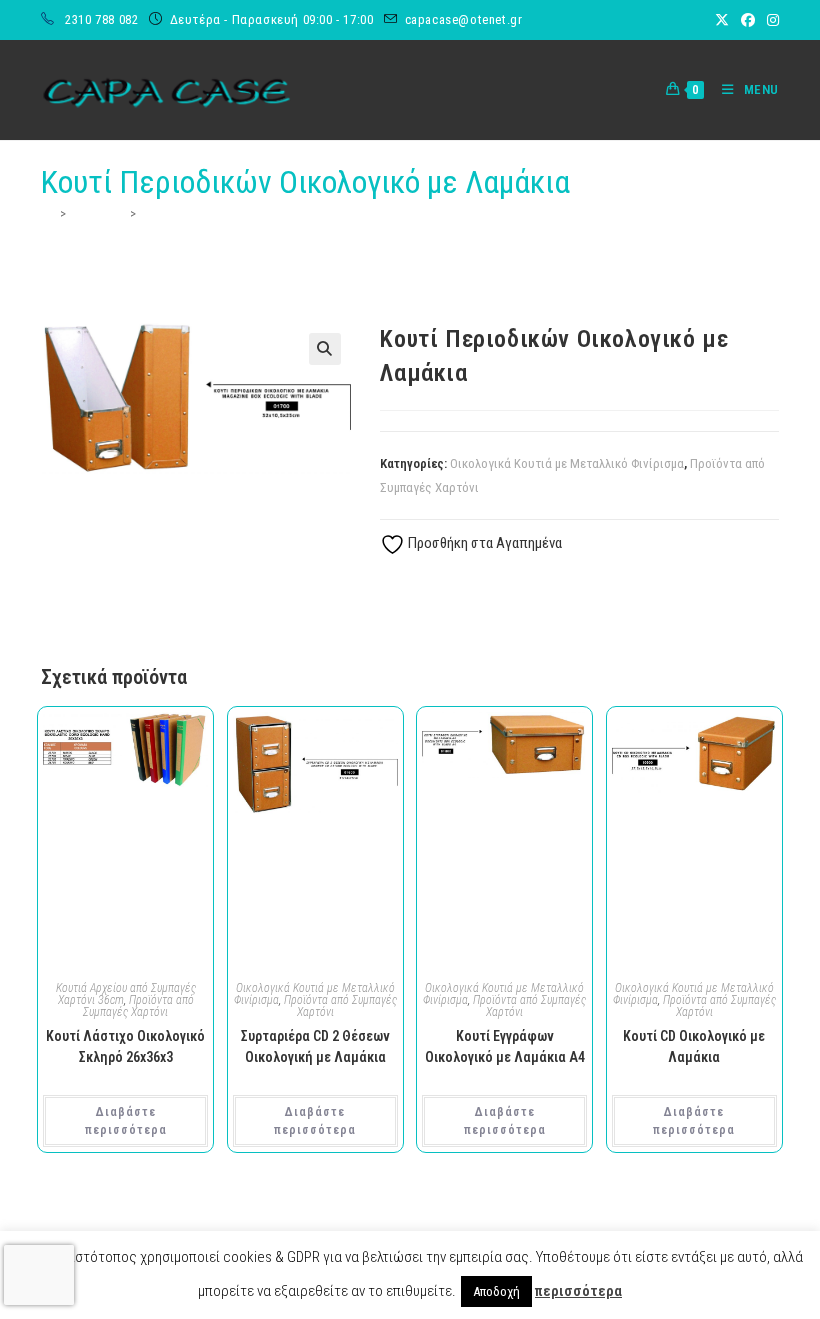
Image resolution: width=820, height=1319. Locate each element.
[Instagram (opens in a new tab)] (770, 20)
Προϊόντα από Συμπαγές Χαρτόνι (138, 1006)
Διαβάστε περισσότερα (126, 1121)
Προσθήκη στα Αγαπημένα (483, 543)
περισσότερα (578, 1291)
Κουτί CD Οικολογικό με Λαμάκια (694, 1046)
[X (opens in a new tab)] (722, 20)
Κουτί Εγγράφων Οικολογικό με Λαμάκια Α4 (505, 1046)
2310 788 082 (103, 19)
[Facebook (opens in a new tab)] (748, 20)
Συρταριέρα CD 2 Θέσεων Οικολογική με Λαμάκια (315, 1046)
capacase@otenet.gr (464, 19)
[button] (325, 349)
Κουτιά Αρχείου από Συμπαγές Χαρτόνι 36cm (126, 994)
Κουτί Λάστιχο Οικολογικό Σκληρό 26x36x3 (125, 1046)
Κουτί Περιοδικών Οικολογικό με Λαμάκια (254, 213)
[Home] (47, 213)
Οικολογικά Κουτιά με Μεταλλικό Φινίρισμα (567, 463)
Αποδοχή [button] (496, 1291)
